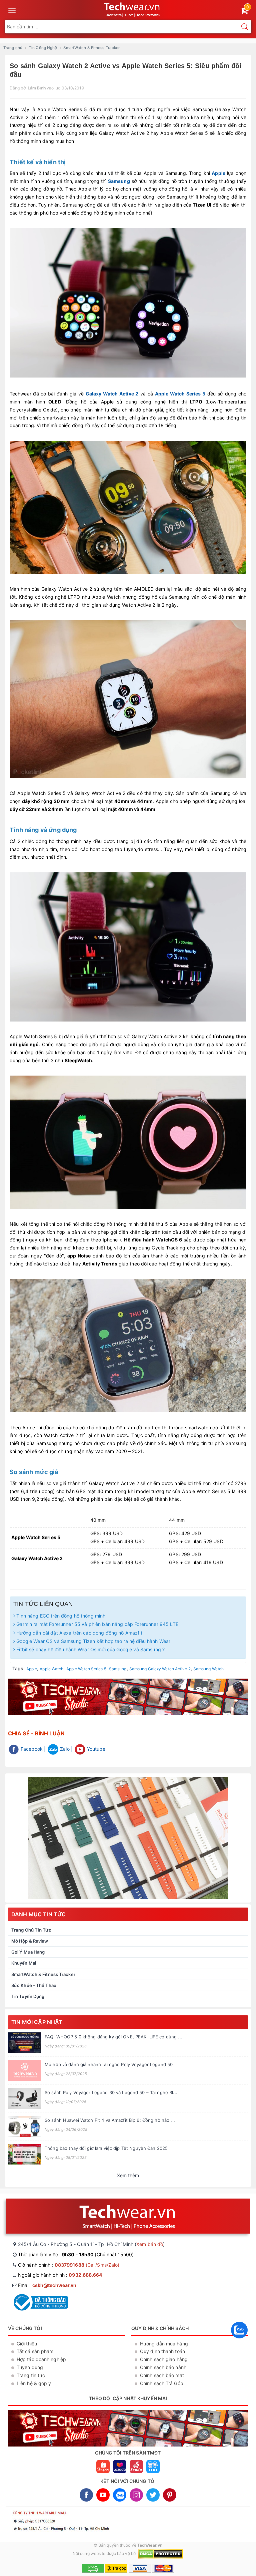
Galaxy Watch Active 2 (112, 394)
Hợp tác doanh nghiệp (41, 2359)
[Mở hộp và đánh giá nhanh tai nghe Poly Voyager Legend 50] (25, 2071)
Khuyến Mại (24, 1963)
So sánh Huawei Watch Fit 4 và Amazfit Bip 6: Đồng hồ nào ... (110, 2120)
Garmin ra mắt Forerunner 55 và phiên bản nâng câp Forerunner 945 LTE (97, 1624)
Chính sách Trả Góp (162, 2383)
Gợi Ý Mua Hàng (28, 1952)
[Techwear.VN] (132, 9)
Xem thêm (128, 2175)
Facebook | (32, 1749)
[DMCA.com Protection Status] (160, 2553)
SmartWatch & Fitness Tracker (43, 1974)
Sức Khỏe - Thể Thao (34, 1985)
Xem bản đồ (150, 2244)
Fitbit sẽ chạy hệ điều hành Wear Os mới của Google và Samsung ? (90, 1649)
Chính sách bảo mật (162, 2375)
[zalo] (239, 2340)
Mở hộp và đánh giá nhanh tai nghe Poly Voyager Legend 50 (109, 2064)
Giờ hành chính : (69, 2265)
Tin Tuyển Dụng (28, 1996)
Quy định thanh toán (162, 2351)
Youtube (95, 1749)
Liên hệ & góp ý (34, 2383)
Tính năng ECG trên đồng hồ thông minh (60, 1616)
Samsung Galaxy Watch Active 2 (160, 1669)
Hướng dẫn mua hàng (164, 2344)
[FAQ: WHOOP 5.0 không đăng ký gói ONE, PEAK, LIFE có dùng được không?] (25, 2043)
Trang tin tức (31, 2375)
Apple (218, 173)
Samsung (119, 181)
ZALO (120, 2495)
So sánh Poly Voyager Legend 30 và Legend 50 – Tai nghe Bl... (111, 2092)
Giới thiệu (27, 2344)
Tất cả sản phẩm (35, 2351)
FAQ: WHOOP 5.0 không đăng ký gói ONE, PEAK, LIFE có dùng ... (113, 2037)
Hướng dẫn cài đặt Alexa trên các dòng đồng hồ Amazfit (79, 1633)
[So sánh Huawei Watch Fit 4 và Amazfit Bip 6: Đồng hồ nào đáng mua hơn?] (25, 2126)
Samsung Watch (208, 1669)
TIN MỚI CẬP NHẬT (37, 2022)
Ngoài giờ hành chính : (60, 2275)
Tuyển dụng (30, 2367)
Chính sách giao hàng (164, 2359)
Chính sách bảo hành (163, 2367)
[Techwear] (128, 1838)
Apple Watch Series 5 (180, 394)
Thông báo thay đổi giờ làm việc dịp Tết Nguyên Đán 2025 (106, 2148)
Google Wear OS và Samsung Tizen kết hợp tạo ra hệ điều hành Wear (93, 1641)
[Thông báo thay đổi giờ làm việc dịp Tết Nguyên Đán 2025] (25, 2154)
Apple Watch (51, 1669)
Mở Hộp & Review (30, 1941)
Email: (47, 2285)
